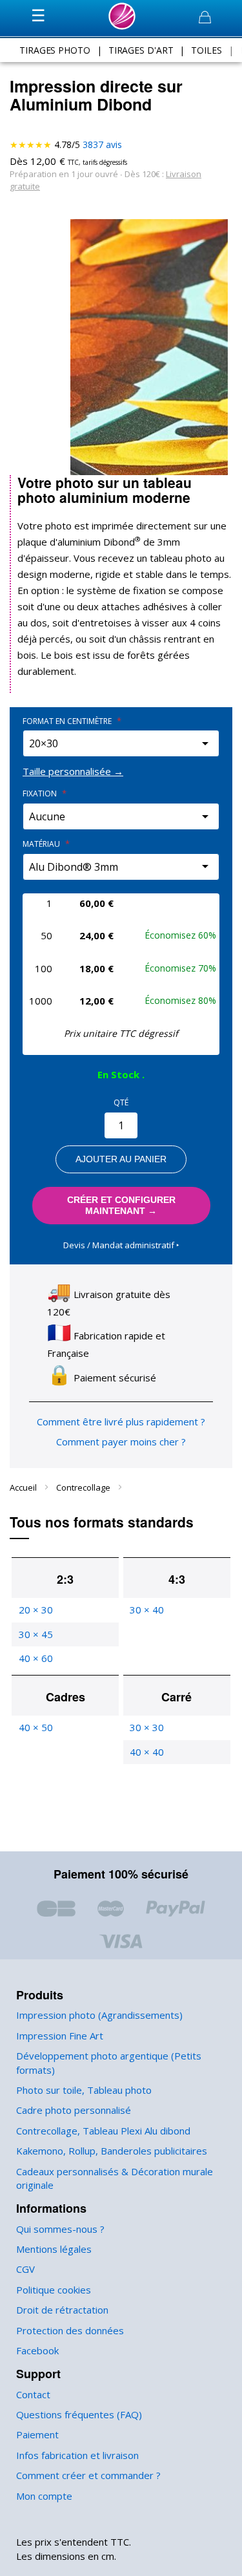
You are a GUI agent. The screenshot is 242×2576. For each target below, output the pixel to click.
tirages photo (55, 50)
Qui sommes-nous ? (60, 2229)
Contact (33, 2394)
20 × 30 (36, 1610)
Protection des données (70, 2330)
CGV (25, 2269)
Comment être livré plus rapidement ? (121, 1421)
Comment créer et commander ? (88, 2475)
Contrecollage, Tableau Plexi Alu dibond (103, 2131)
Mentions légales (54, 2249)
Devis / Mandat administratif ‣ (121, 1245)
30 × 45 (36, 1634)
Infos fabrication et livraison (77, 2455)
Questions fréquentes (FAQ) (79, 2414)
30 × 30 (147, 1727)
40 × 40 (147, 1752)
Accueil (24, 1487)
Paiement (37, 2434)
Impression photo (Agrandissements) (99, 2015)
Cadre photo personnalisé (74, 2110)
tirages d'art (141, 50)
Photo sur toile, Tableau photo (84, 2090)
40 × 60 (36, 1658)
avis (102, 144)
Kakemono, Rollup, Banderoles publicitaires (112, 2151)
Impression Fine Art (60, 2036)
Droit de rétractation (62, 2310)
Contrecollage (84, 1487)
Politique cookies (54, 2290)
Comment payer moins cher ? (121, 1442)
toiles (206, 50)
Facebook (37, 2350)
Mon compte (44, 2496)
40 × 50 (36, 1727)
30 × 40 (147, 1610)
